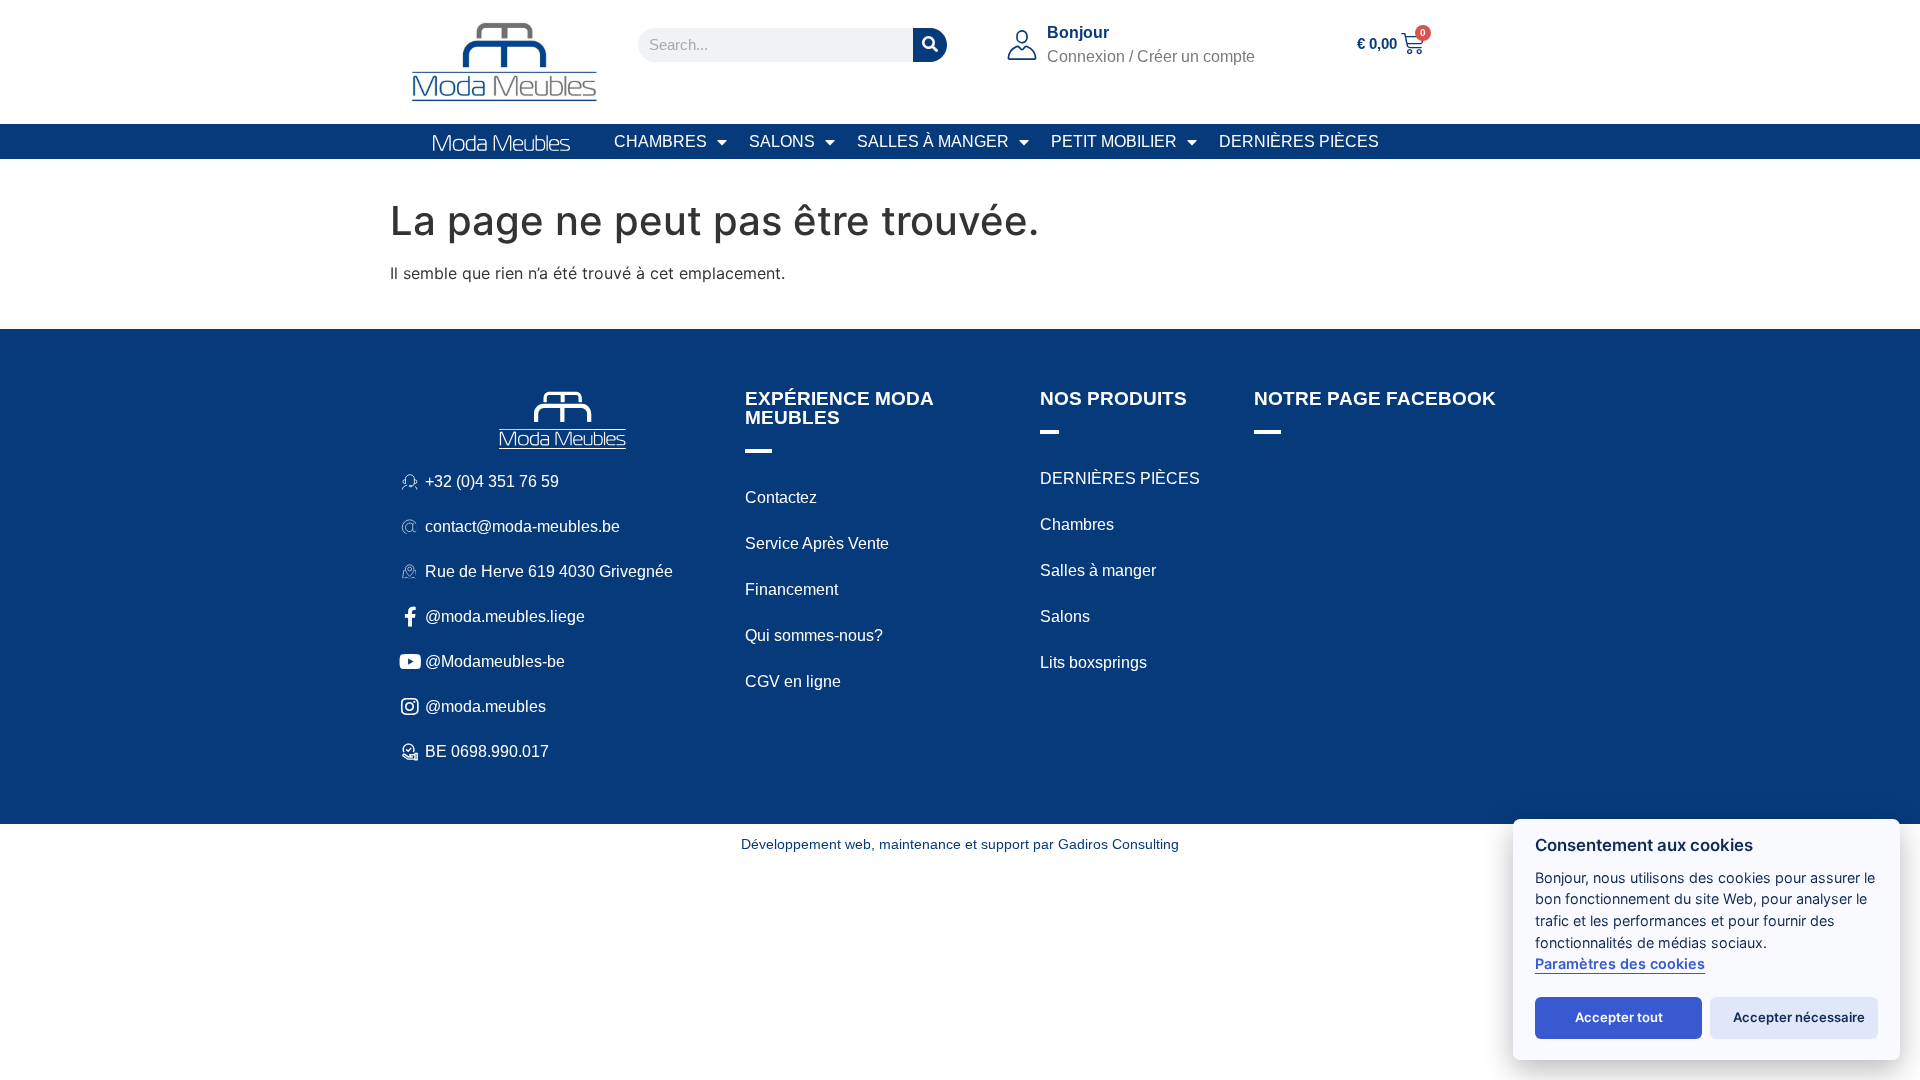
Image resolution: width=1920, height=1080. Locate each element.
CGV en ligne (793, 681)
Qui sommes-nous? (814, 635)
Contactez (781, 497)
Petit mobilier (1114, 141)
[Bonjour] (1022, 45)
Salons (782, 141)
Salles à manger (933, 141)
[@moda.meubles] (410, 707)
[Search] (930, 45)
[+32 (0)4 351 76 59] (410, 482)
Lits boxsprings (1093, 662)
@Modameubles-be (495, 661)
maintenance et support (954, 844)
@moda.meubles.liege (505, 616)
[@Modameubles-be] (410, 662)
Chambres (660, 141)
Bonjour (1078, 32)
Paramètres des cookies (1620, 963)
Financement (791, 589)
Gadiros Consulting (1118, 844)
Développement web (806, 844)
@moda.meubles (485, 706)
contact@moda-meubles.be (522, 526)
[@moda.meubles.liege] (410, 617)
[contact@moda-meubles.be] (410, 527)
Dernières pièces (1299, 141)
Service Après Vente (817, 543)
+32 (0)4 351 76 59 (492, 481)
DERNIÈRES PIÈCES (1120, 478)
